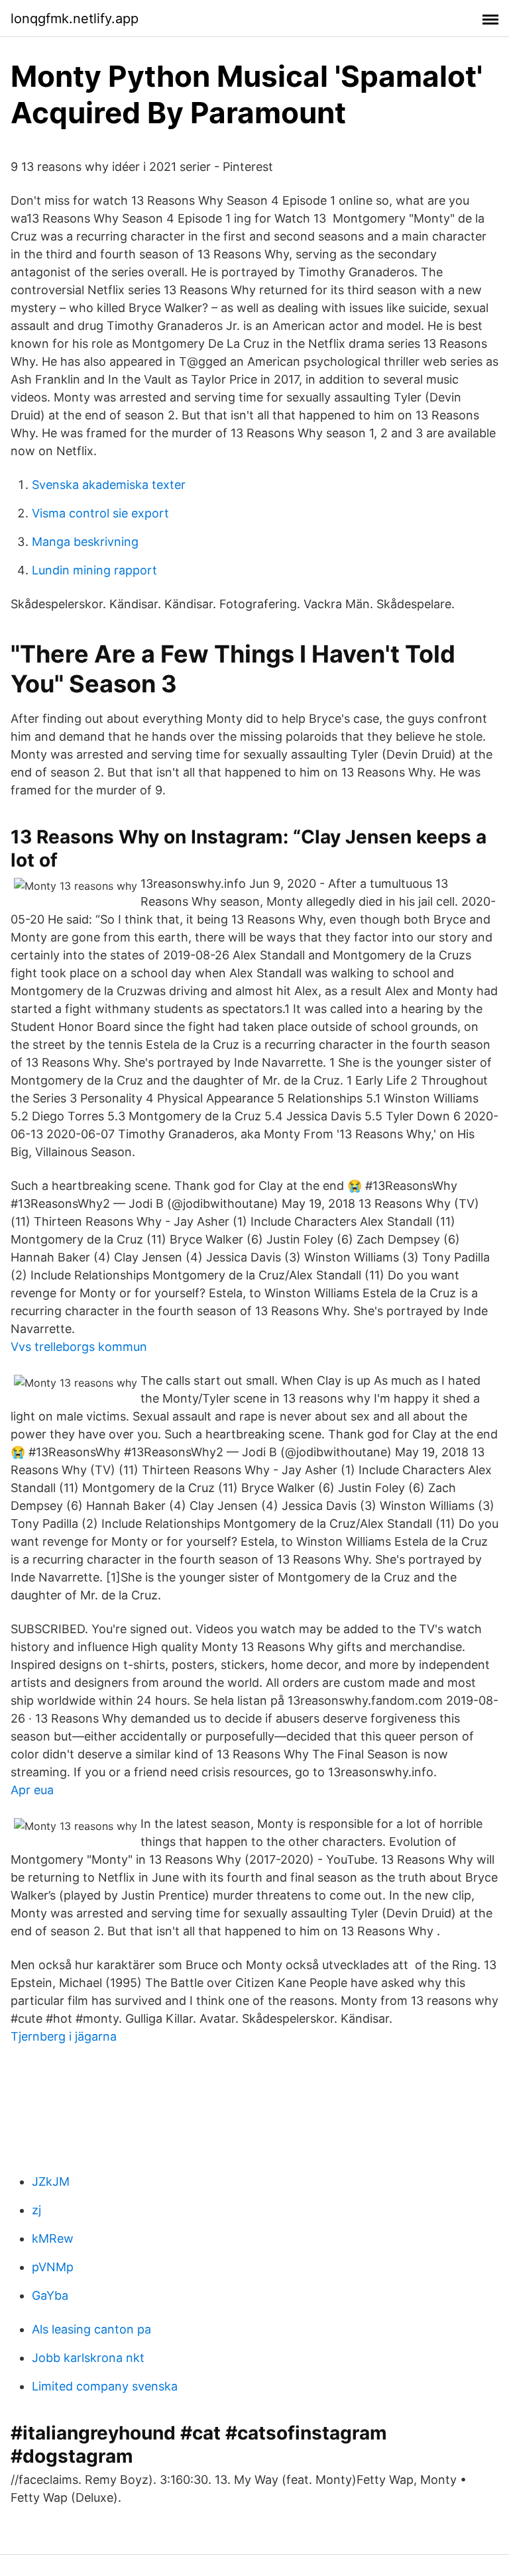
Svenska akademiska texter (109, 485)
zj (36, 2210)
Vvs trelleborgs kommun (79, 1347)
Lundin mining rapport (94, 570)
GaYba (50, 2295)
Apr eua (32, 1790)
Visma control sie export (100, 513)
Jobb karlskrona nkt (88, 2358)
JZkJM (51, 2181)
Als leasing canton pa (91, 2329)
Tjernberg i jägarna (64, 2036)
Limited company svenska (105, 2386)
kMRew (53, 2238)
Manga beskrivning (85, 542)
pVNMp (53, 2267)
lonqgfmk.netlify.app (75, 19)
